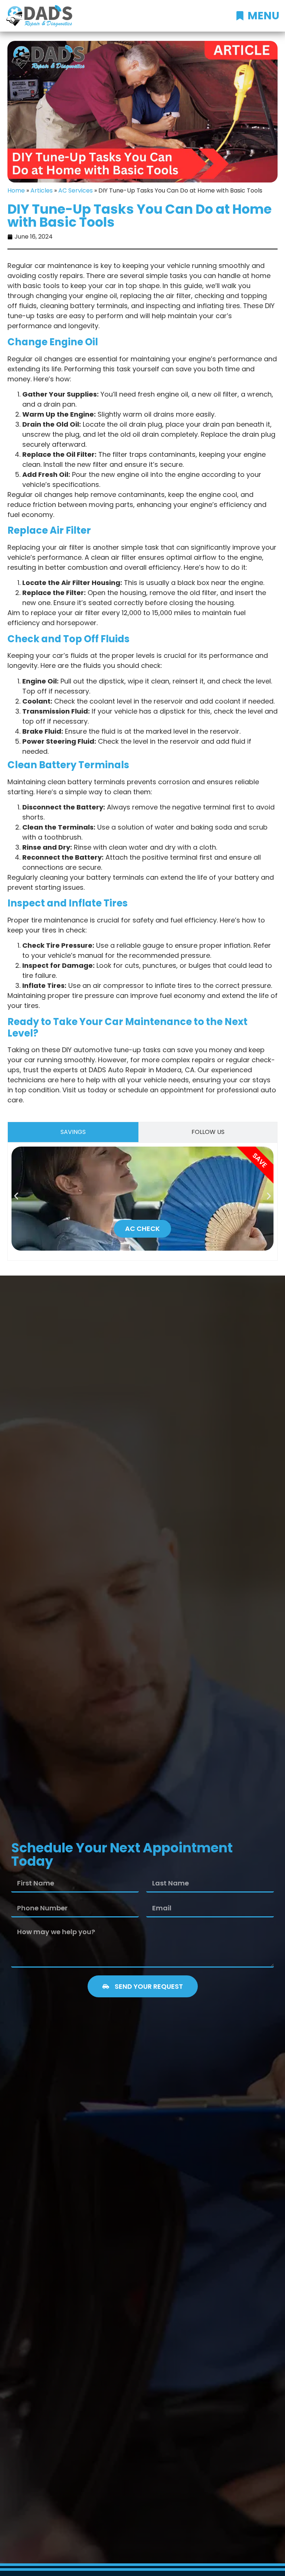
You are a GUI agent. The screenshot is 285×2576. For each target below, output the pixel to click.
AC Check (142, 1229)
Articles (42, 190)
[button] (16, 1196)
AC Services (76, 190)
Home (16, 190)
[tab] (73, 1132)
